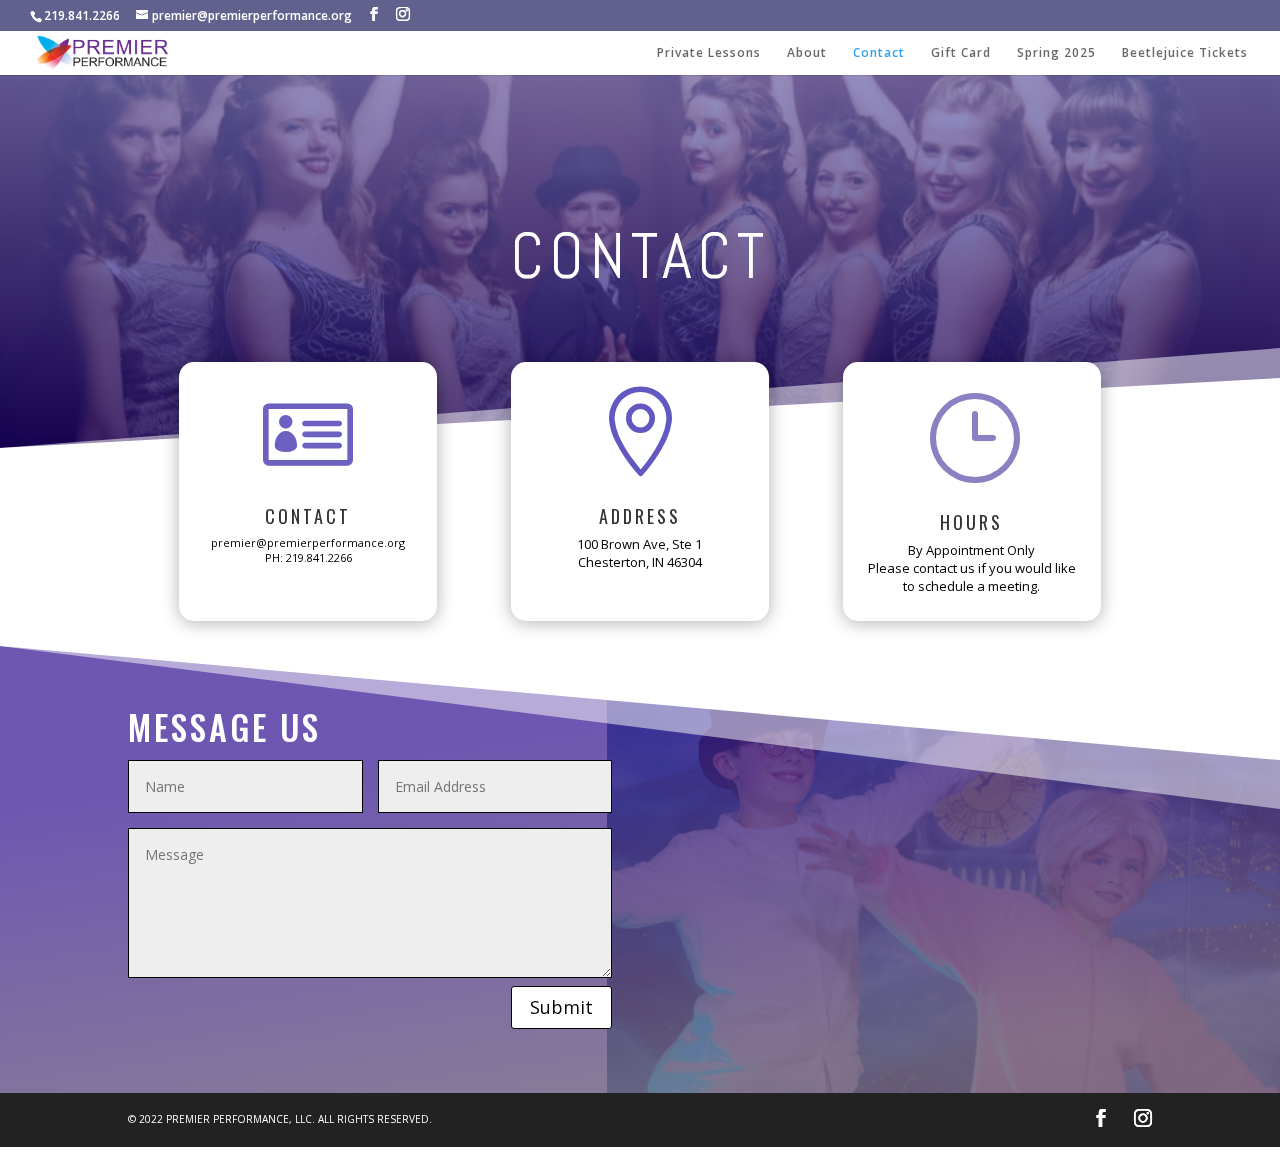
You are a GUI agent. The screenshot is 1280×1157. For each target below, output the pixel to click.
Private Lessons (709, 53)
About (807, 53)
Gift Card (961, 53)
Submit (561, 1007)
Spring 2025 (1056, 53)
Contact (879, 53)
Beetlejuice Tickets (1185, 53)
